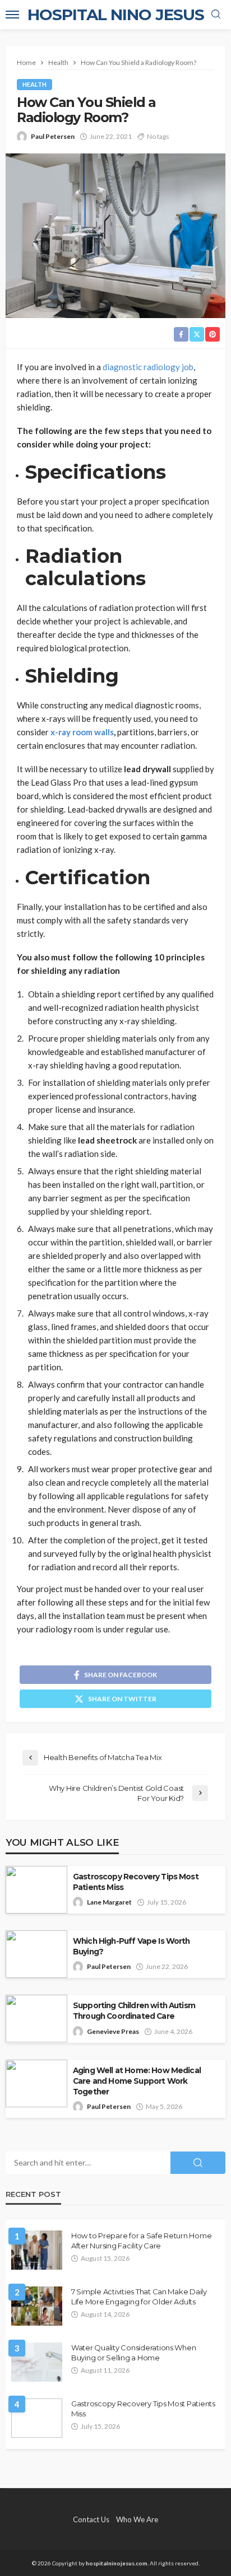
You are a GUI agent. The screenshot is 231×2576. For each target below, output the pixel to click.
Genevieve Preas (113, 2031)
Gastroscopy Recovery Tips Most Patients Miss (136, 1882)
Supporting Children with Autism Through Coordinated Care (134, 2011)
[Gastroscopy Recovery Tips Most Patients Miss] (37, 2418)
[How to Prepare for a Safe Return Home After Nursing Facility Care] (37, 2250)
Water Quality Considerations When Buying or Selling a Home (133, 2353)
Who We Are (137, 2519)
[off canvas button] (12, 15)
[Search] (216, 15)
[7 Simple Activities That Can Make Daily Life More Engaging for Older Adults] (37, 2306)
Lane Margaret (109, 1902)
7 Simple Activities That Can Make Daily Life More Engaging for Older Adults (139, 2297)
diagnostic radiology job (148, 367)
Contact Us (91, 2519)
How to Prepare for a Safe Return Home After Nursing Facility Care (141, 2241)
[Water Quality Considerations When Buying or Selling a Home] (37, 2362)
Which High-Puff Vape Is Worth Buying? (131, 1946)
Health (34, 84)
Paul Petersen (53, 136)
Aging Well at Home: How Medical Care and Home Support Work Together (137, 2081)
